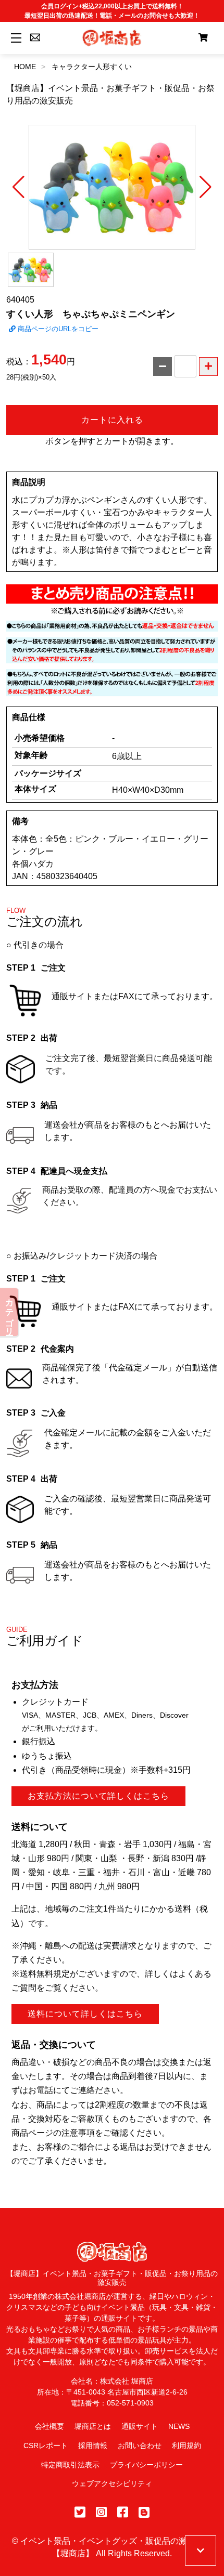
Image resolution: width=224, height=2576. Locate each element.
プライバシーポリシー (146, 2465)
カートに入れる (112, 420)
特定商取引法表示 (70, 2465)
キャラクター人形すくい (92, 67)
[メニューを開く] (14, 38)
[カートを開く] (203, 38)
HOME (25, 67)
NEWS (179, 2426)
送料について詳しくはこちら (85, 2014)
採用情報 (93, 2446)
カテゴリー (10, 1312)
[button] (18, 187)
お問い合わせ (140, 2446)
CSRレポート (46, 2446)
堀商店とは (93, 2426)
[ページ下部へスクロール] (201, 2551)
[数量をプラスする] (208, 367)
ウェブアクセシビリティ (112, 2483)
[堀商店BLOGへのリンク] (144, 2512)
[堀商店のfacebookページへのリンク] (123, 2512)
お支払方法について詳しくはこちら (98, 1796)
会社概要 (49, 2426)
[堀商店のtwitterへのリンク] (80, 2512)
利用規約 (186, 2446)
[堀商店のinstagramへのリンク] (101, 2512)
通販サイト (140, 2426)
